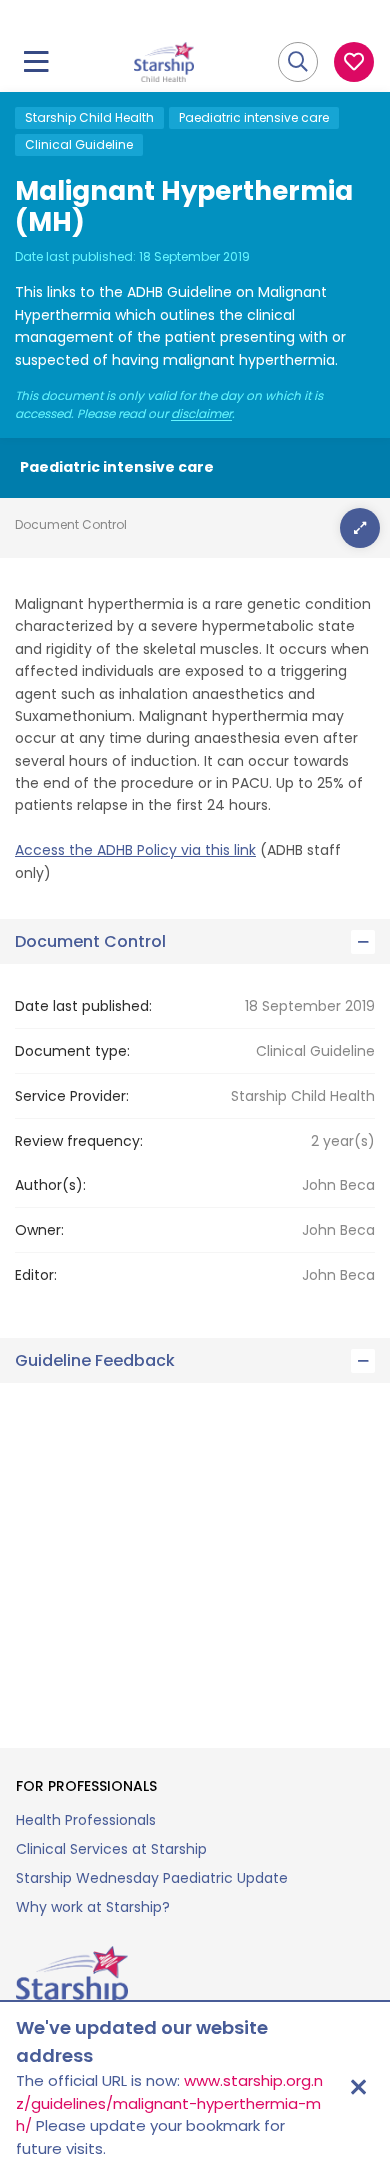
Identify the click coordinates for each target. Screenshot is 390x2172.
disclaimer (201, 414)
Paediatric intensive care (254, 117)
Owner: (39, 1230)
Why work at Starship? (93, 1907)
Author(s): (50, 1185)
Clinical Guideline (79, 144)
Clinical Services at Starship (111, 1849)
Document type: (72, 1051)
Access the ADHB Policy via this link (135, 850)
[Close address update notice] (358, 2087)
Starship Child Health (89, 117)
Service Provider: (72, 1096)
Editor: (36, 1275)
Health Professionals (86, 1820)
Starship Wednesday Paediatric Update (152, 1878)
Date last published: (83, 1006)
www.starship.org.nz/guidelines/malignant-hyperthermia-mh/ (169, 2103)
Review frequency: (79, 1141)
